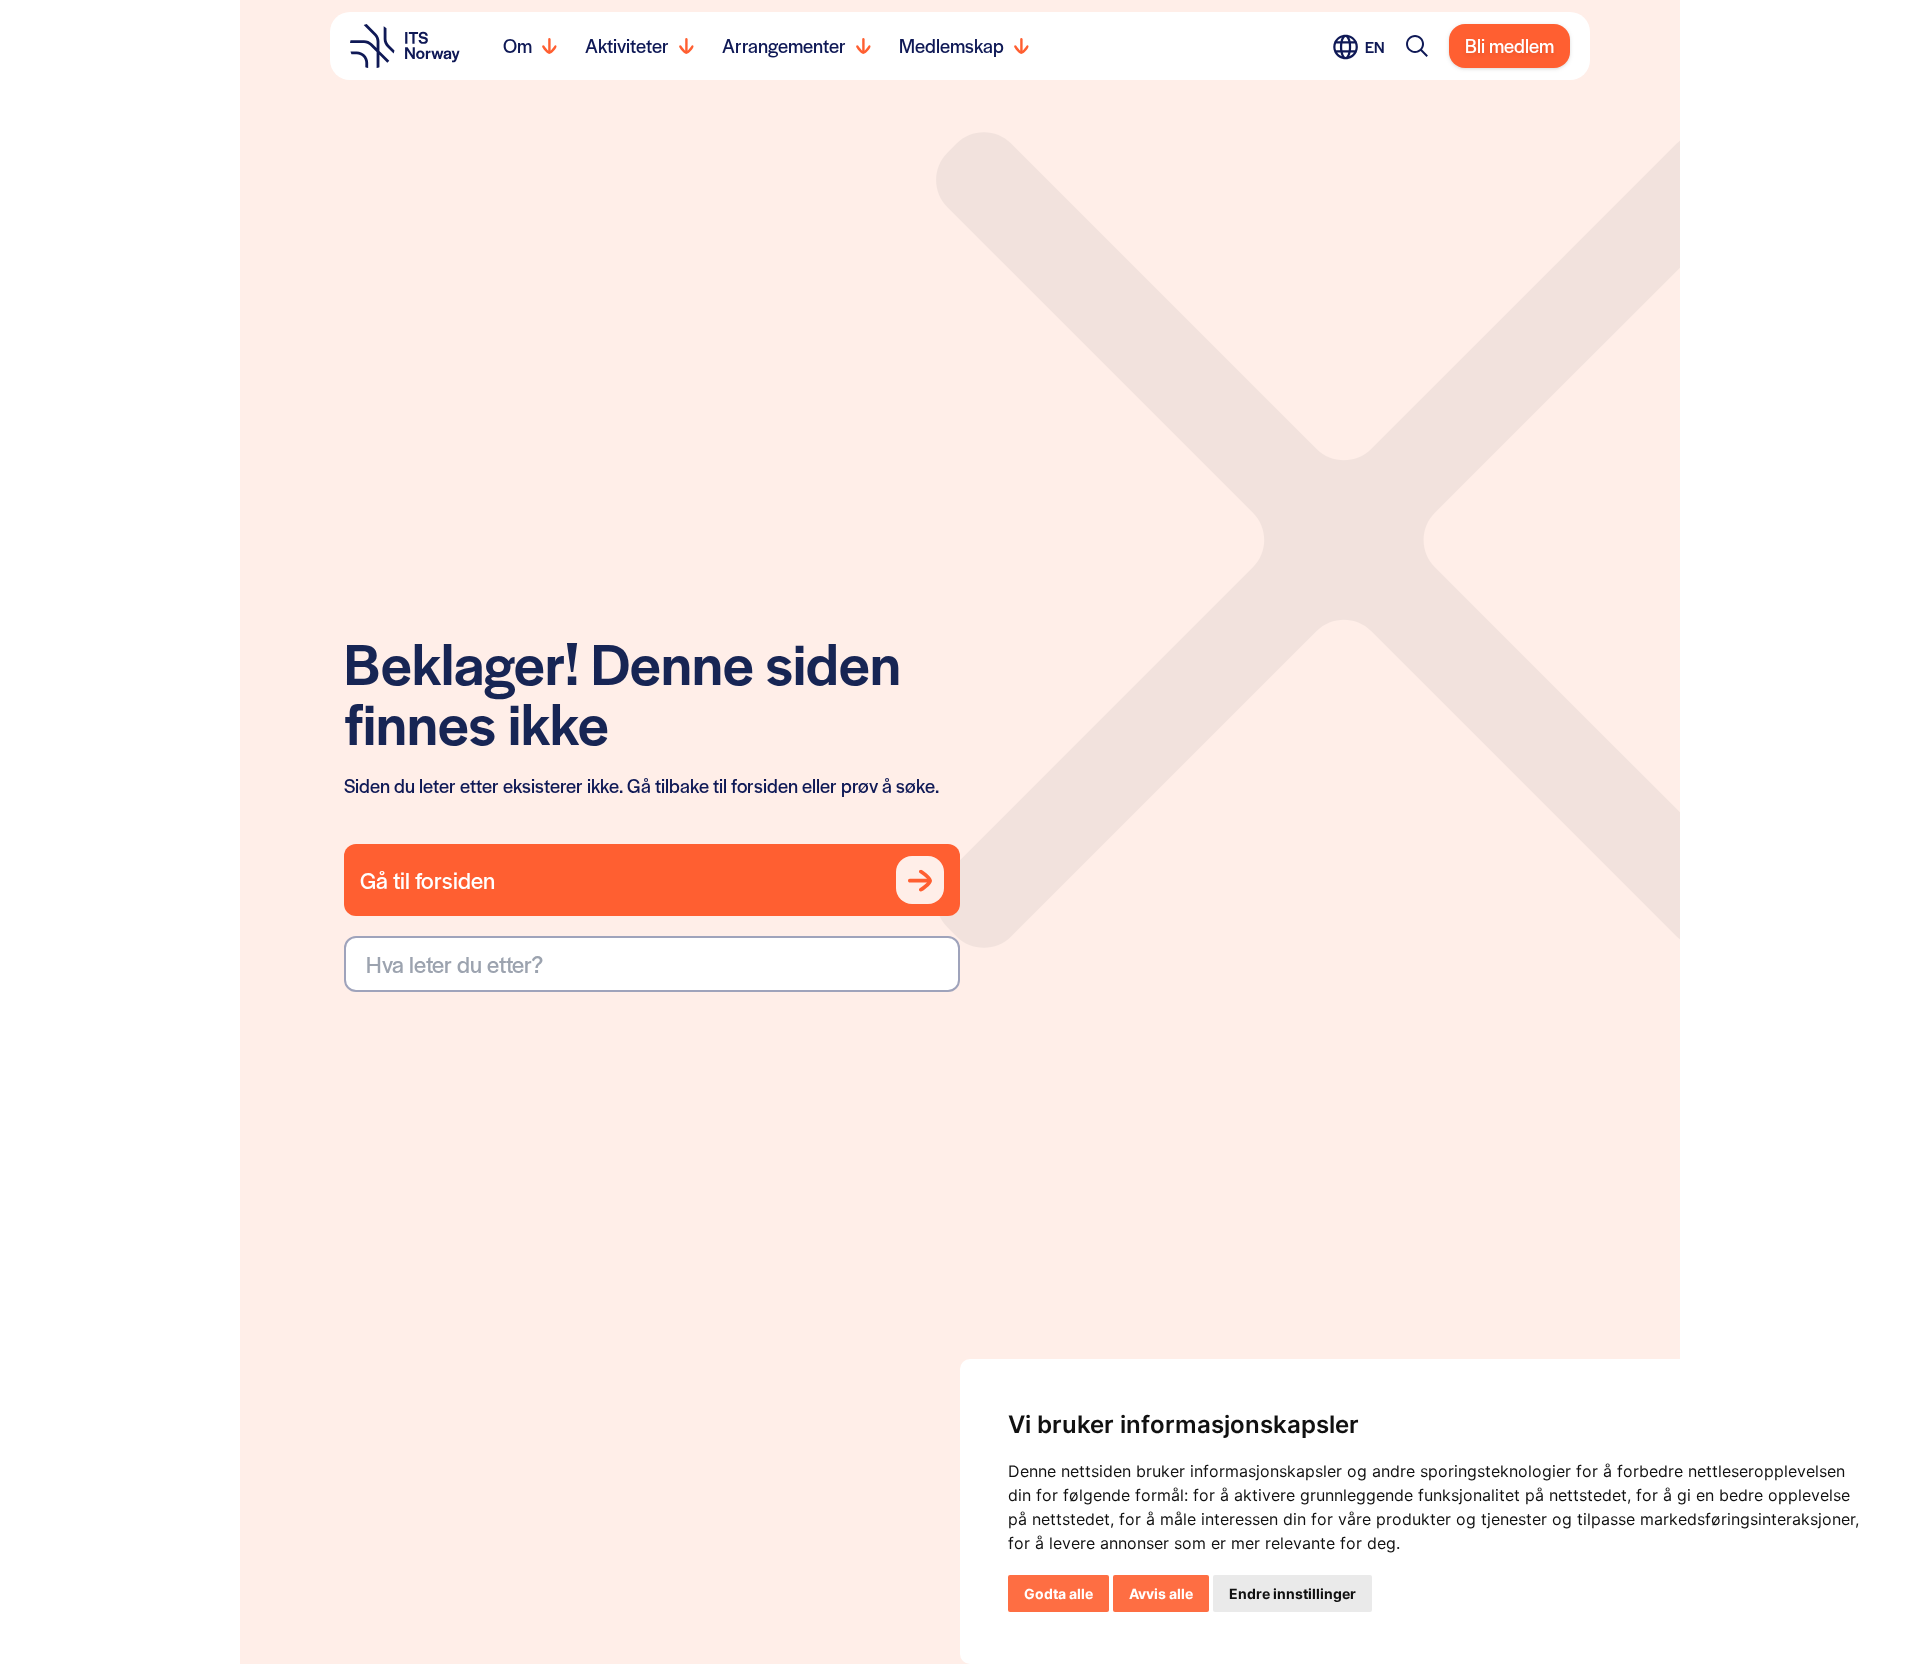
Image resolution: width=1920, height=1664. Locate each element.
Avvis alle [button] (1161, 1593)
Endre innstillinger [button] (1292, 1593)
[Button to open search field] (1417, 46)
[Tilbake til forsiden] (405, 46)
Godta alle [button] (1058, 1593)
